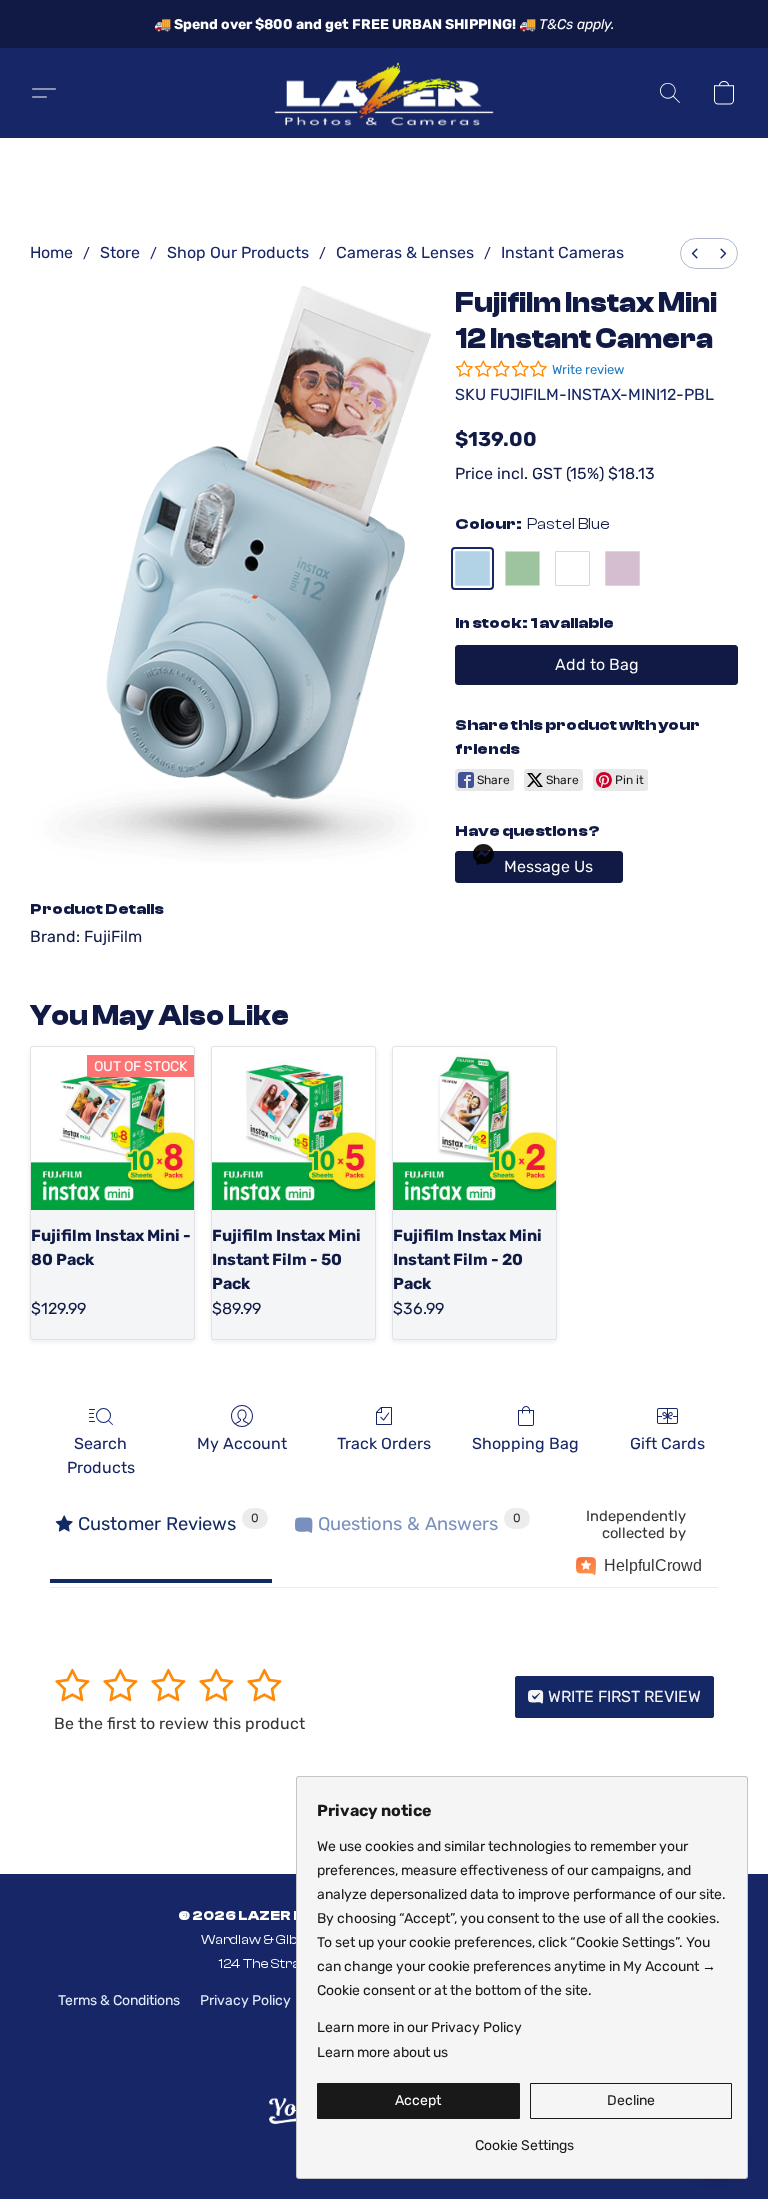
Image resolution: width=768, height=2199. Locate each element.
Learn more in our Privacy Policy (419, 2027)
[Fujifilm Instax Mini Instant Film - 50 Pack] (293, 1128)
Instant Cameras (562, 252)
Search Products (101, 1455)
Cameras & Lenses (405, 252)
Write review (588, 369)
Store (120, 252)
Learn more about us (382, 2052)
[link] (524, 2138)
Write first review (622, 1696)
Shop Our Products (238, 252)
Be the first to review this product (179, 1723)
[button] (384, 93)
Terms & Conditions (119, 2000)
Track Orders (384, 1443)
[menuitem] (695, 253)
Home (51, 252)
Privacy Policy (245, 2000)
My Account (242, 1443)
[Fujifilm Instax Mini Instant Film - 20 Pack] (474, 1128)
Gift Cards (667, 1443)
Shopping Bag (525, 1443)
